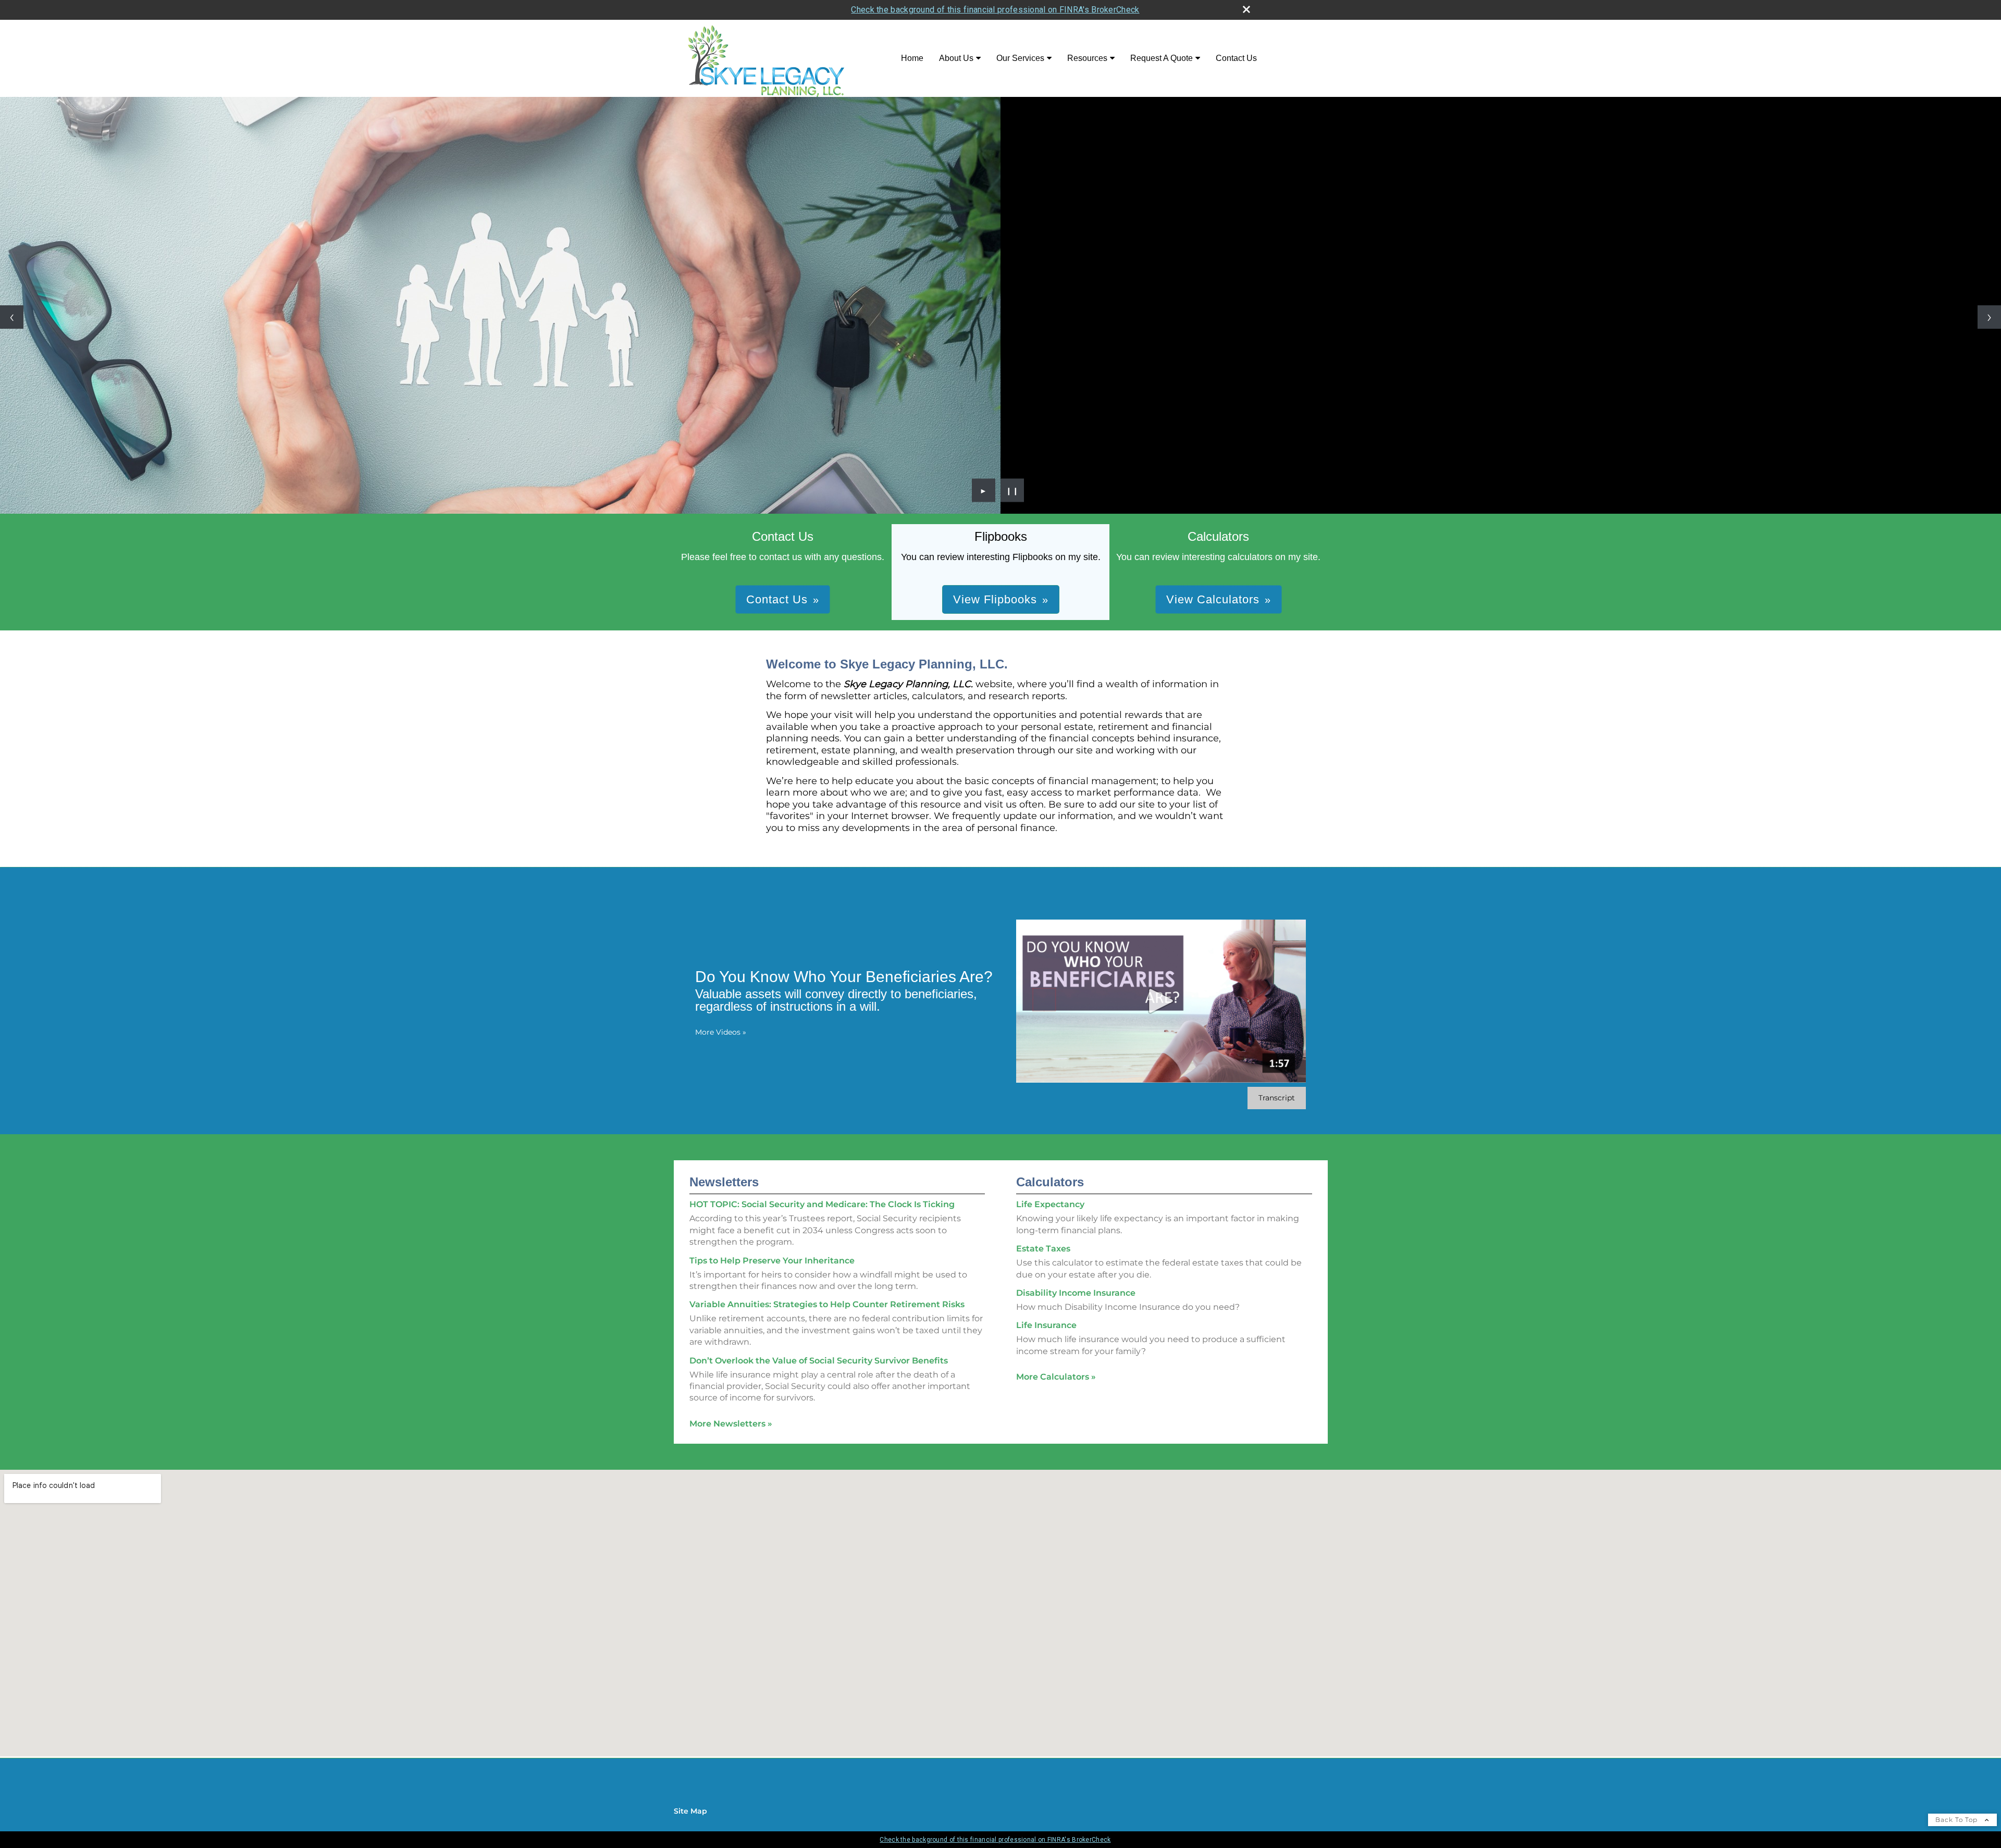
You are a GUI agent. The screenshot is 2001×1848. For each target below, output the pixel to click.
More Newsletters (731, 1424)
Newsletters (724, 1182)
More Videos (721, 1032)
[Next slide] (1989, 317)
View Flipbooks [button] (995, 599)
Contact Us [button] (777, 599)
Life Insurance (1046, 1325)
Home (912, 58)
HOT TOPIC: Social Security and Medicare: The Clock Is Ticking (822, 1204)
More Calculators (1056, 1377)
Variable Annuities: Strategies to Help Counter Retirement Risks (827, 1304)
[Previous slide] (12, 317)
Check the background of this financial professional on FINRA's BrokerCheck (995, 10)
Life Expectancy (1050, 1204)
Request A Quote (1162, 58)
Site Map (690, 1811)
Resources (1087, 58)
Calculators (1050, 1182)
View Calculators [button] (1213, 599)
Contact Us (1236, 58)
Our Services (1020, 58)
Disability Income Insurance (1076, 1293)
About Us (956, 58)
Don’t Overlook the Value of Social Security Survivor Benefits (819, 1361)
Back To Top (1957, 1820)
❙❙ (1012, 490)
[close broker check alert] (1246, 9)
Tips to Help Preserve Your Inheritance (772, 1261)
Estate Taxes (1043, 1249)
